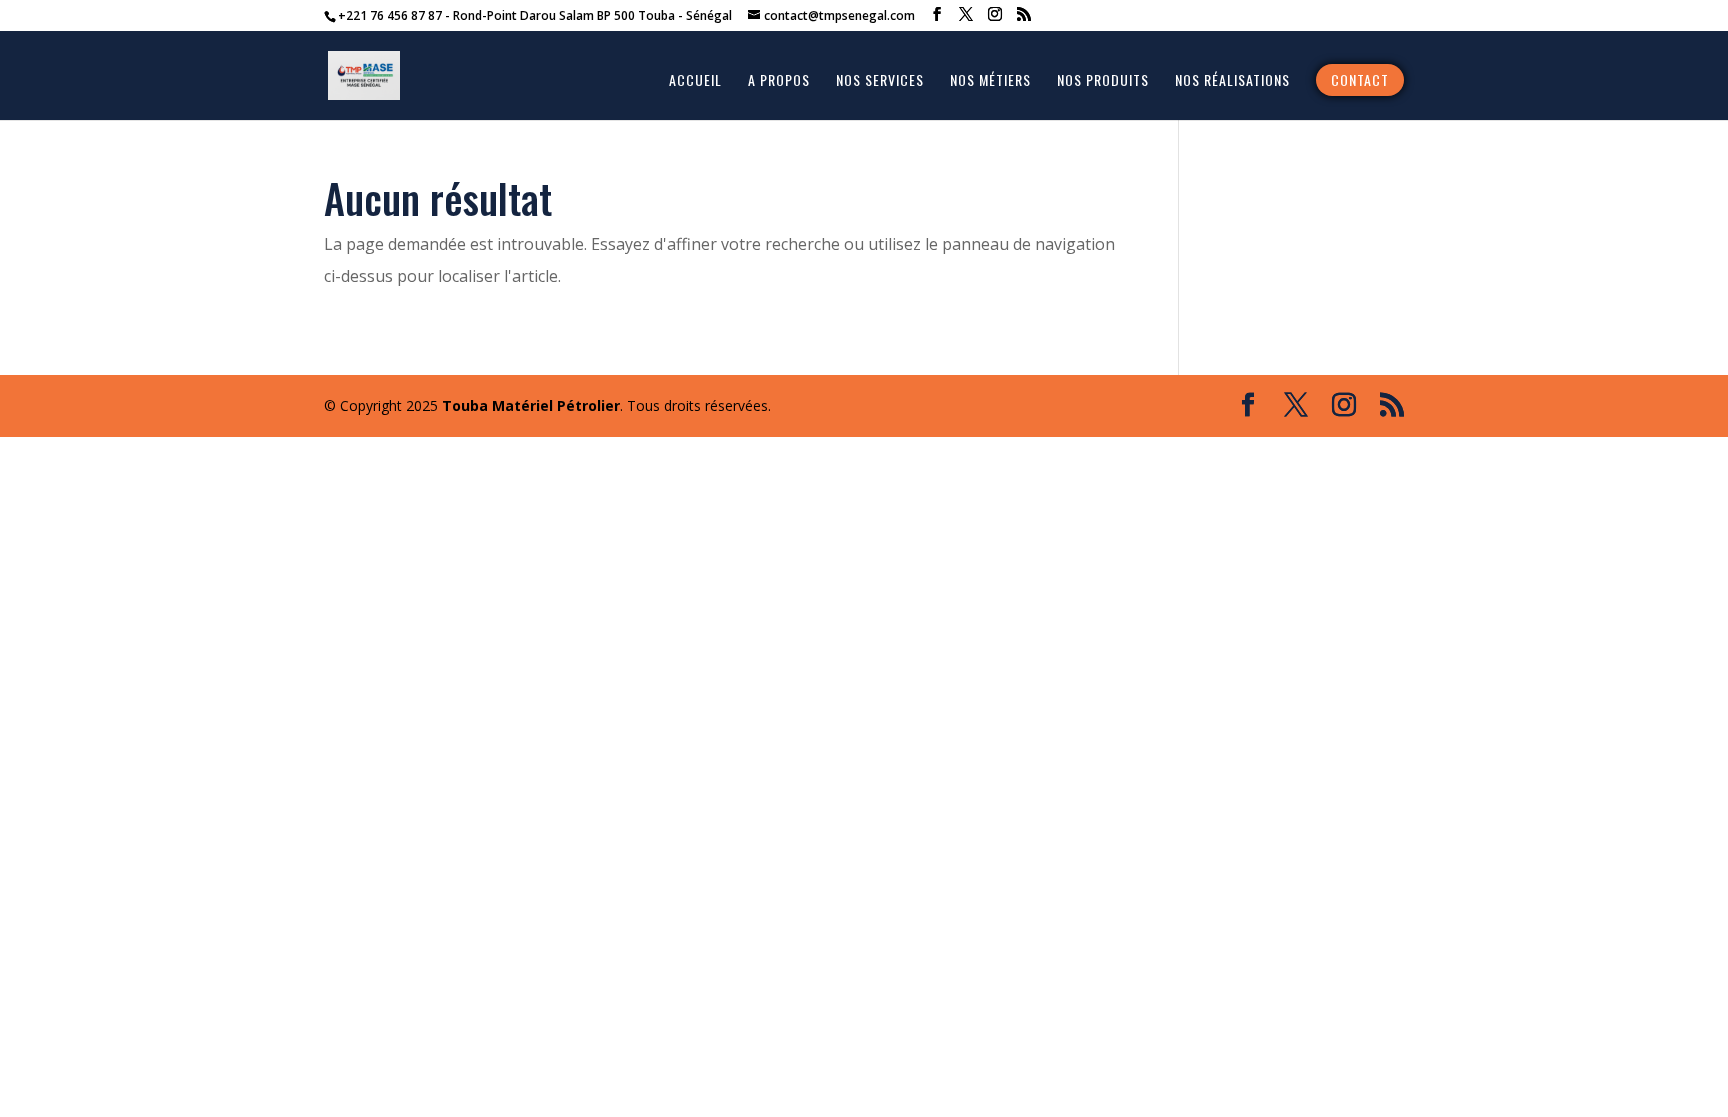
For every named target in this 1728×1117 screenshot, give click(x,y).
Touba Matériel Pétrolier (531, 405)
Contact (1360, 79)
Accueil (695, 81)
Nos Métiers (990, 81)
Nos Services (880, 81)
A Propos (779, 81)
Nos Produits (1103, 81)
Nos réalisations (1232, 81)
